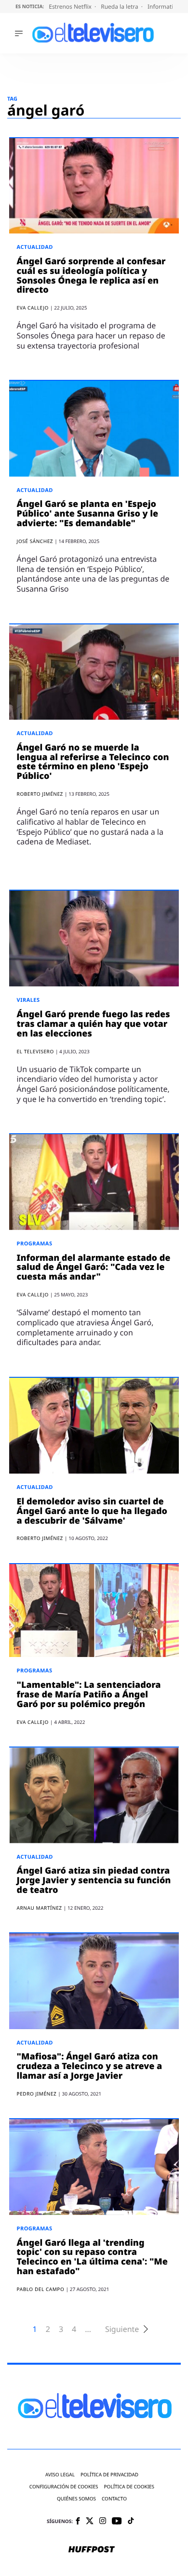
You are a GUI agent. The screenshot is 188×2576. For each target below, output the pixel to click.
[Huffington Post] (92, 2550)
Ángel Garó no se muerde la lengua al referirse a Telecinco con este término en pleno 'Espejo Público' (93, 762)
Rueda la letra (120, 6)
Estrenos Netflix (71, 6)
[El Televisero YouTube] (117, 2521)
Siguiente (122, 2329)
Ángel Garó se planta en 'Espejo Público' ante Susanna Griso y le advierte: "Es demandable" (88, 514)
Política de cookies (129, 2487)
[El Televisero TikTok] (131, 2521)
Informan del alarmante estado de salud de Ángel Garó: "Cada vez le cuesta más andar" (94, 1268)
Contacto (114, 2499)
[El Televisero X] (90, 2522)
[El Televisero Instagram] (103, 2521)
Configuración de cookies (64, 2487)
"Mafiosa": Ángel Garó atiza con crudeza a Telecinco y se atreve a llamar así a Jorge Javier (90, 2066)
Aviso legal (60, 2475)
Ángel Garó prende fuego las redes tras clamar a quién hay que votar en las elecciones (94, 1024)
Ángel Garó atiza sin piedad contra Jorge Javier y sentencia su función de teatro (94, 1880)
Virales (28, 1000)
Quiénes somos (76, 2499)
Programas (35, 1244)
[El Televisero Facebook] (78, 2522)
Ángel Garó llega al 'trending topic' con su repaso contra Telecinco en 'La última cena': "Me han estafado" (92, 2257)
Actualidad (35, 247)
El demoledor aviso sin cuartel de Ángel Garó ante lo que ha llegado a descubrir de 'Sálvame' (92, 1511)
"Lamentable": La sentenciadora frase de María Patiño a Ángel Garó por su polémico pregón (89, 1695)
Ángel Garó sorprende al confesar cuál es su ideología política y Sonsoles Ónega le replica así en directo (91, 276)
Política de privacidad (109, 2475)
